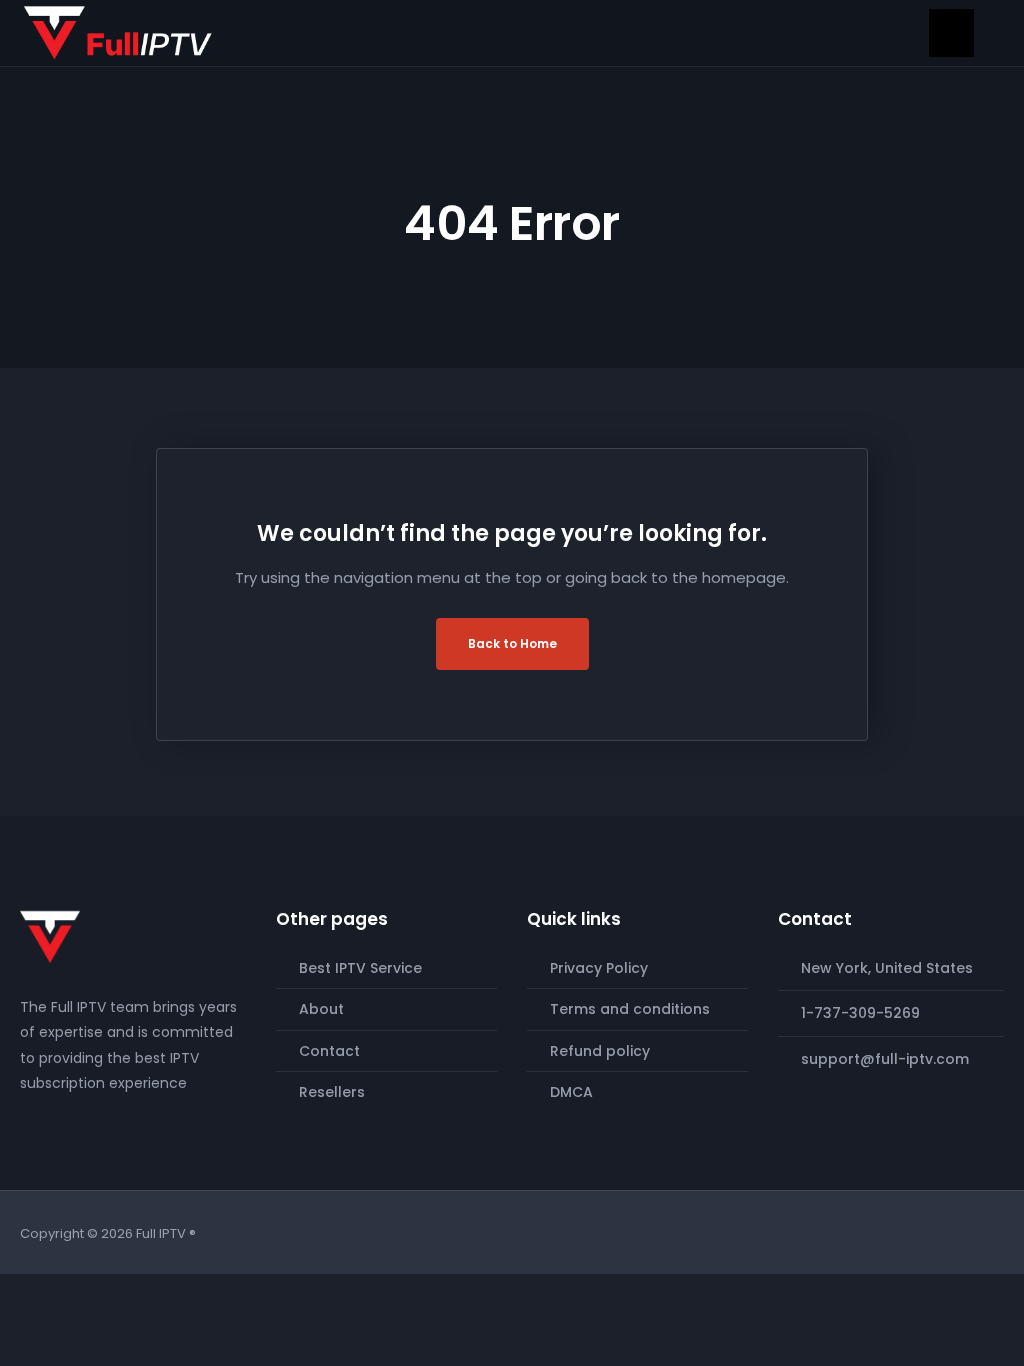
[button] (951, 33)
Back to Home (512, 643)
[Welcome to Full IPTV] (118, 32)
